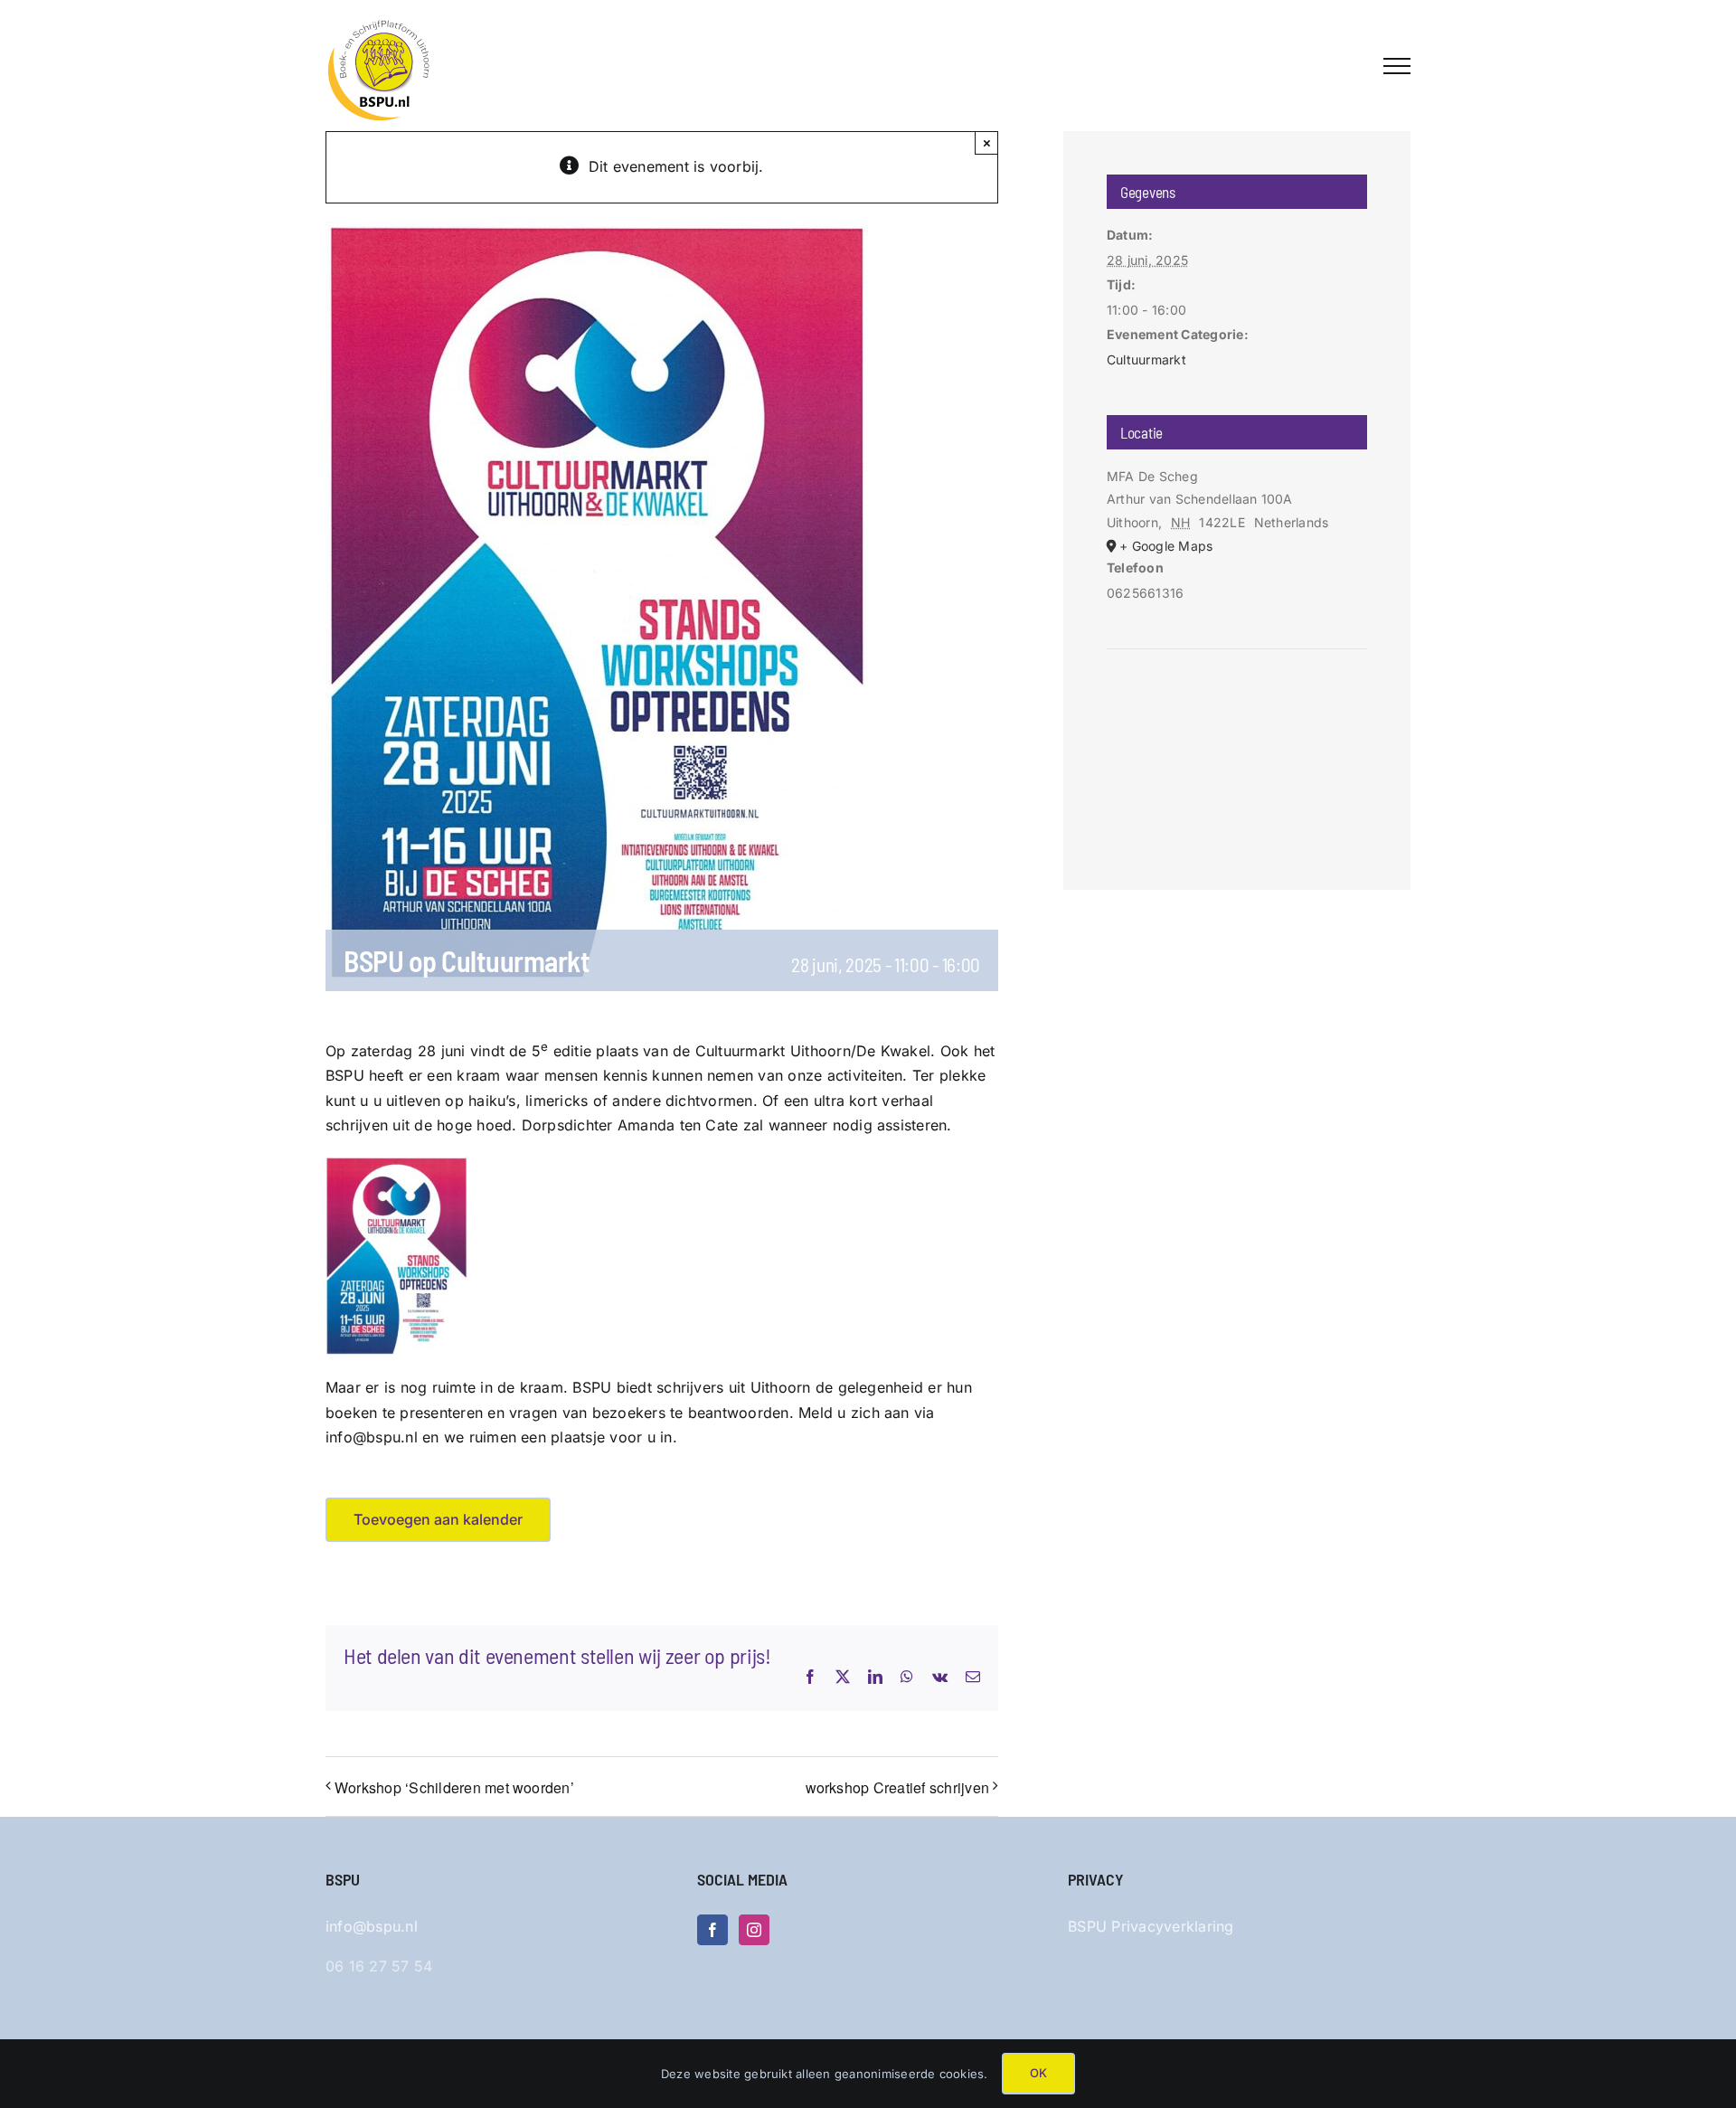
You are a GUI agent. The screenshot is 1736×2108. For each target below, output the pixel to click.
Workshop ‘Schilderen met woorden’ (454, 1787)
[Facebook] (712, 1930)
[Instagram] (754, 1930)
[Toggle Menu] (1397, 66)
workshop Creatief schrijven (897, 1787)
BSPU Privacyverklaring (1151, 1926)
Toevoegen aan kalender (438, 1520)
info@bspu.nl (372, 1926)
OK (1038, 2073)
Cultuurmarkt (1146, 359)
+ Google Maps (1166, 546)
